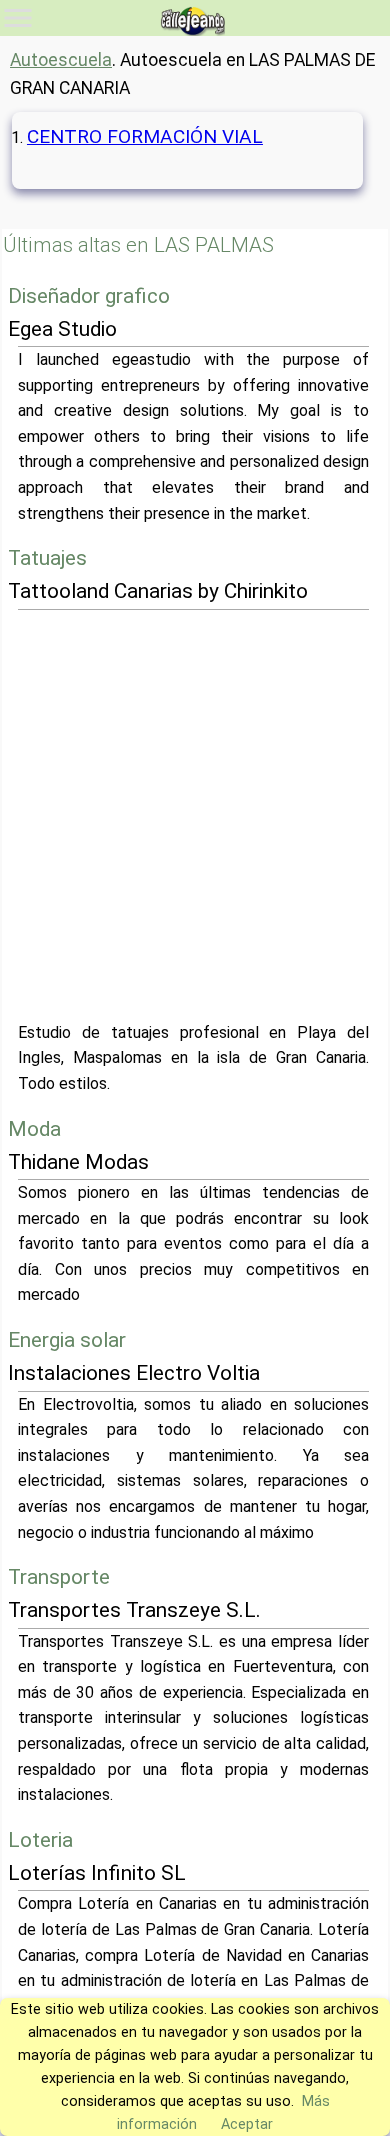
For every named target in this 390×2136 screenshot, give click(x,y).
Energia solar (67, 1340)
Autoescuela (61, 60)
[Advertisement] (195, 815)
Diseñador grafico (89, 296)
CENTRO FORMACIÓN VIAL (145, 136)
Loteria (40, 1840)
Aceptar (247, 2124)
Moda (34, 1129)
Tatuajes (47, 558)
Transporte (59, 1577)
